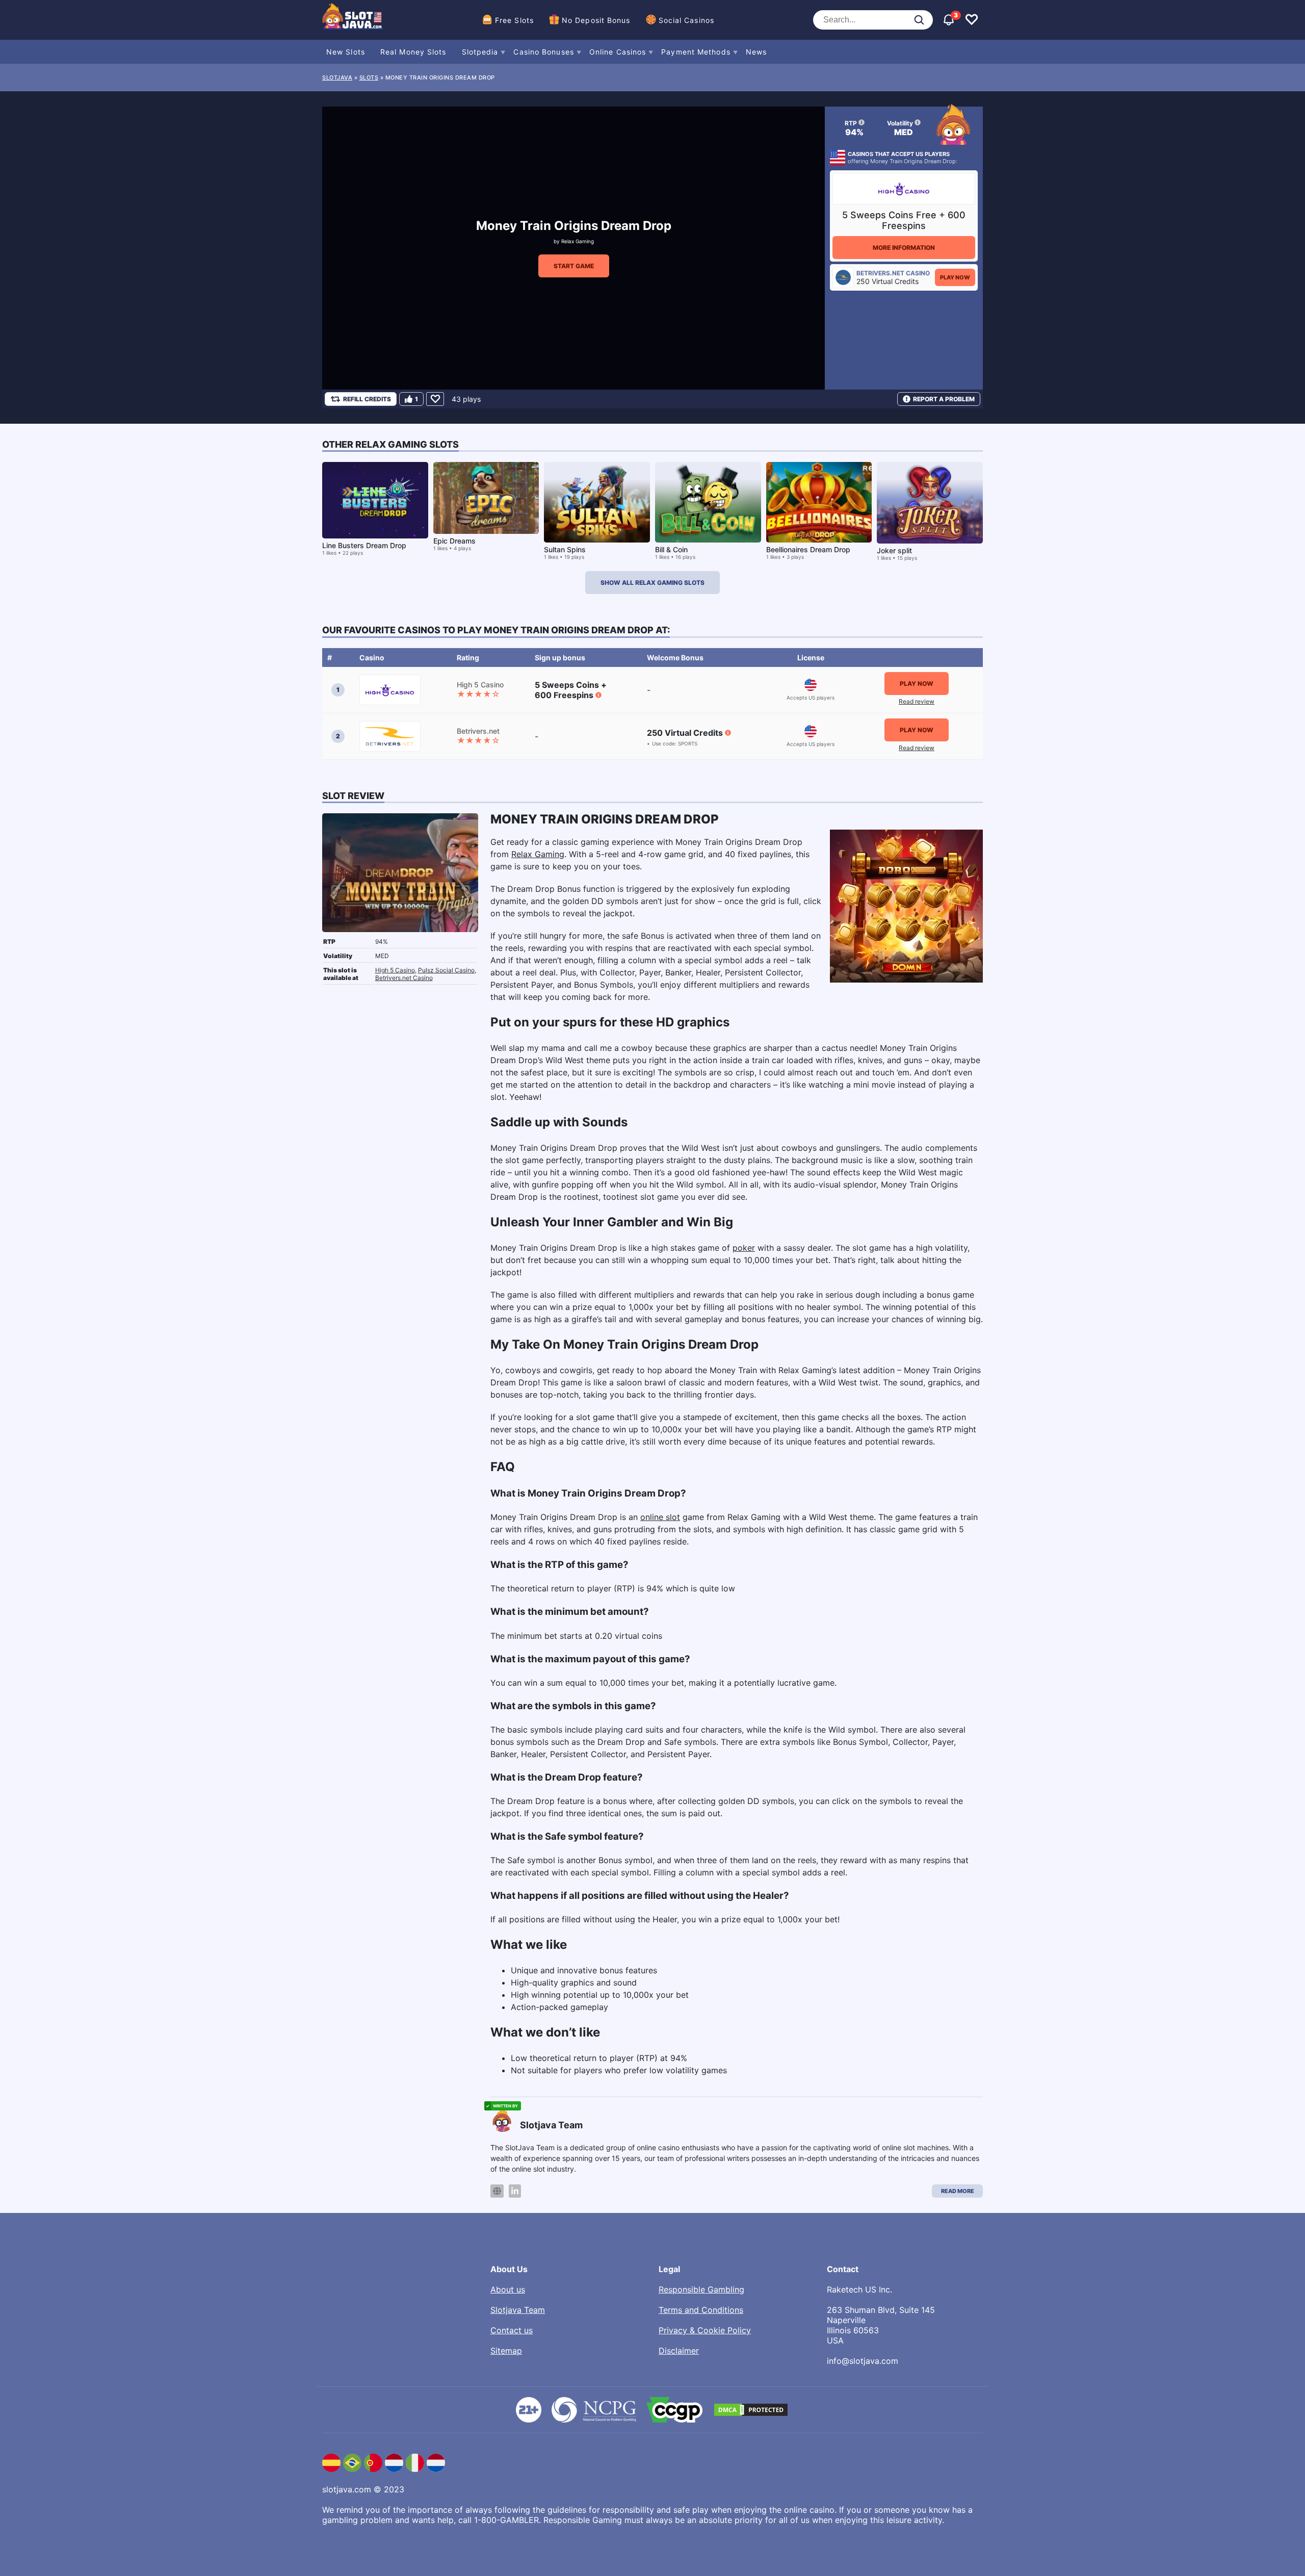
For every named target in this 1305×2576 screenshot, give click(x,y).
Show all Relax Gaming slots (652, 583)
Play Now (955, 277)
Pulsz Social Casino (446, 970)
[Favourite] (435, 399)
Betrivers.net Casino (404, 978)
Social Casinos (686, 20)
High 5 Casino (395, 970)
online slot (660, 1517)
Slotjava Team (518, 2310)
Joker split (894, 550)
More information (904, 248)
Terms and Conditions (701, 2310)
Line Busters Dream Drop (364, 545)
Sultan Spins (565, 549)
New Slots (346, 52)
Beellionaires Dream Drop (808, 549)
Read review (917, 701)
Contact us (512, 2330)
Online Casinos (618, 52)
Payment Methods (696, 52)
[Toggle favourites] (972, 20)
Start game (574, 266)
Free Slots (514, 20)
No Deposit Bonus (596, 20)
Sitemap (506, 2351)
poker (744, 1248)
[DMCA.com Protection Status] (751, 2410)
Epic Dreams (454, 541)
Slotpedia (480, 52)
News (756, 52)
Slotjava (337, 78)
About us (508, 2289)
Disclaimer (679, 2351)
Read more (958, 2191)
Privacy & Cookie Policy (705, 2330)
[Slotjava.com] (353, 20)
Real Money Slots (413, 52)
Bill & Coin (671, 549)
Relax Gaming (578, 241)
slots (369, 78)
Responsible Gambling (701, 2289)
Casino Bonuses (543, 52)
